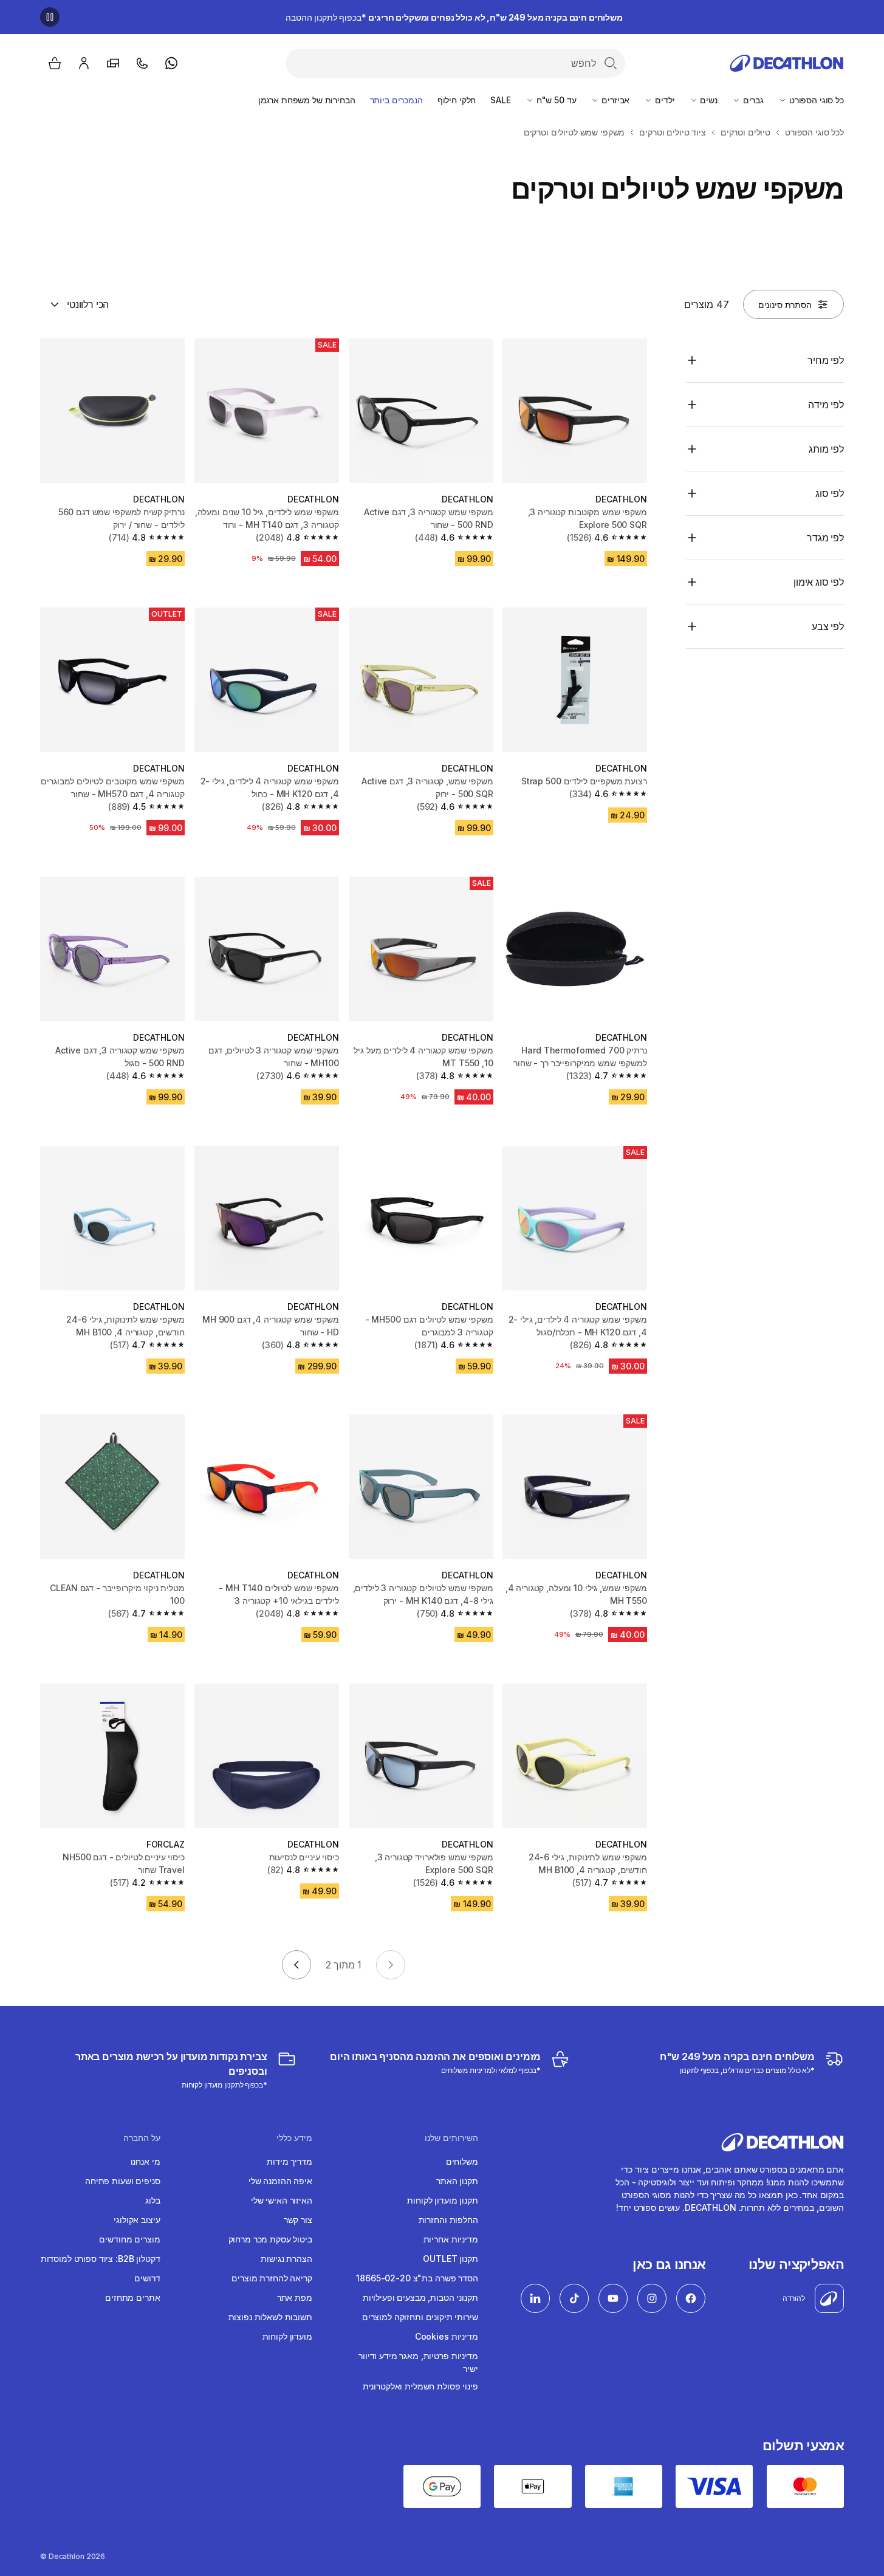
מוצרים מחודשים (129, 2239)
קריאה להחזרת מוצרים (272, 2278)
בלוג (152, 2200)
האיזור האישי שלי (282, 2200)
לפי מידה (826, 405)
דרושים (147, 2278)
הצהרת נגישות (286, 2259)
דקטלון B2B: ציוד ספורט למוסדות (101, 2259)
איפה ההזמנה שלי (280, 2181)
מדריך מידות (289, 2161)
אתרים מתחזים (132, 2297)
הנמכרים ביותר (396, 100)
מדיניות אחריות (451, 2239)
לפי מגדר (825, 538)
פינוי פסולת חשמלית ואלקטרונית (420, 2386)
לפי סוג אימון (819, 582)
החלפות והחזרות (448, 2220)
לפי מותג (826, 449)
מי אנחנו (146, 2161)
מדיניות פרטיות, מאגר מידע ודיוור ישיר (418, 2362)
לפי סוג (830, 493)
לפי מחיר (826, 360)
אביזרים (614, 100)
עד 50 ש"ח (555, 100)
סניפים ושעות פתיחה (122, 2181)
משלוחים (462, 2161)
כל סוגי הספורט (815, 100)
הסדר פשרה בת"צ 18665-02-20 (417, 2278)
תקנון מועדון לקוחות (442, 2200)
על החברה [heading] (142, 2138)
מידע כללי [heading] (294, 2138)
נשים (708, 100)
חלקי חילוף (457, 100)
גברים (752, 100)
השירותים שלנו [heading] (451, 2138)
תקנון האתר (457, 2181)
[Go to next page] (296, 1965)
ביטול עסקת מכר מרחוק (270, 2239)
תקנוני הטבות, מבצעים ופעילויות (420, 2297)
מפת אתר (295, 2297)
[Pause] (50, 17)
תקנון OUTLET (450, 2259)
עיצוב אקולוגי (137, 2220)
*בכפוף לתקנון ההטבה (454, 17)
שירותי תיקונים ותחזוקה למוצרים (420, 2317)
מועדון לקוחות (287, 2336)
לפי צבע (828, 626)
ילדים (663, 100)
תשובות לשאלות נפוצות (270, 2317)
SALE (500, 100)
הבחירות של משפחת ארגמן (307, 100)
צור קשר (298, 2220)
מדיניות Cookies (447, 2336)
